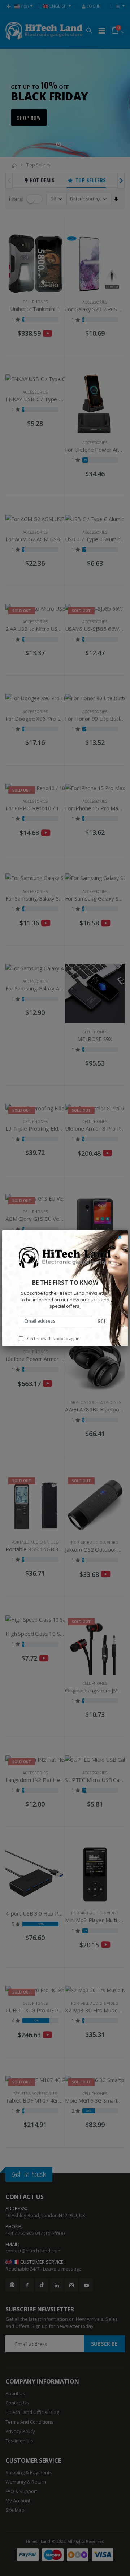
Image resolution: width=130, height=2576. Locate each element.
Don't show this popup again (52, 1338)
